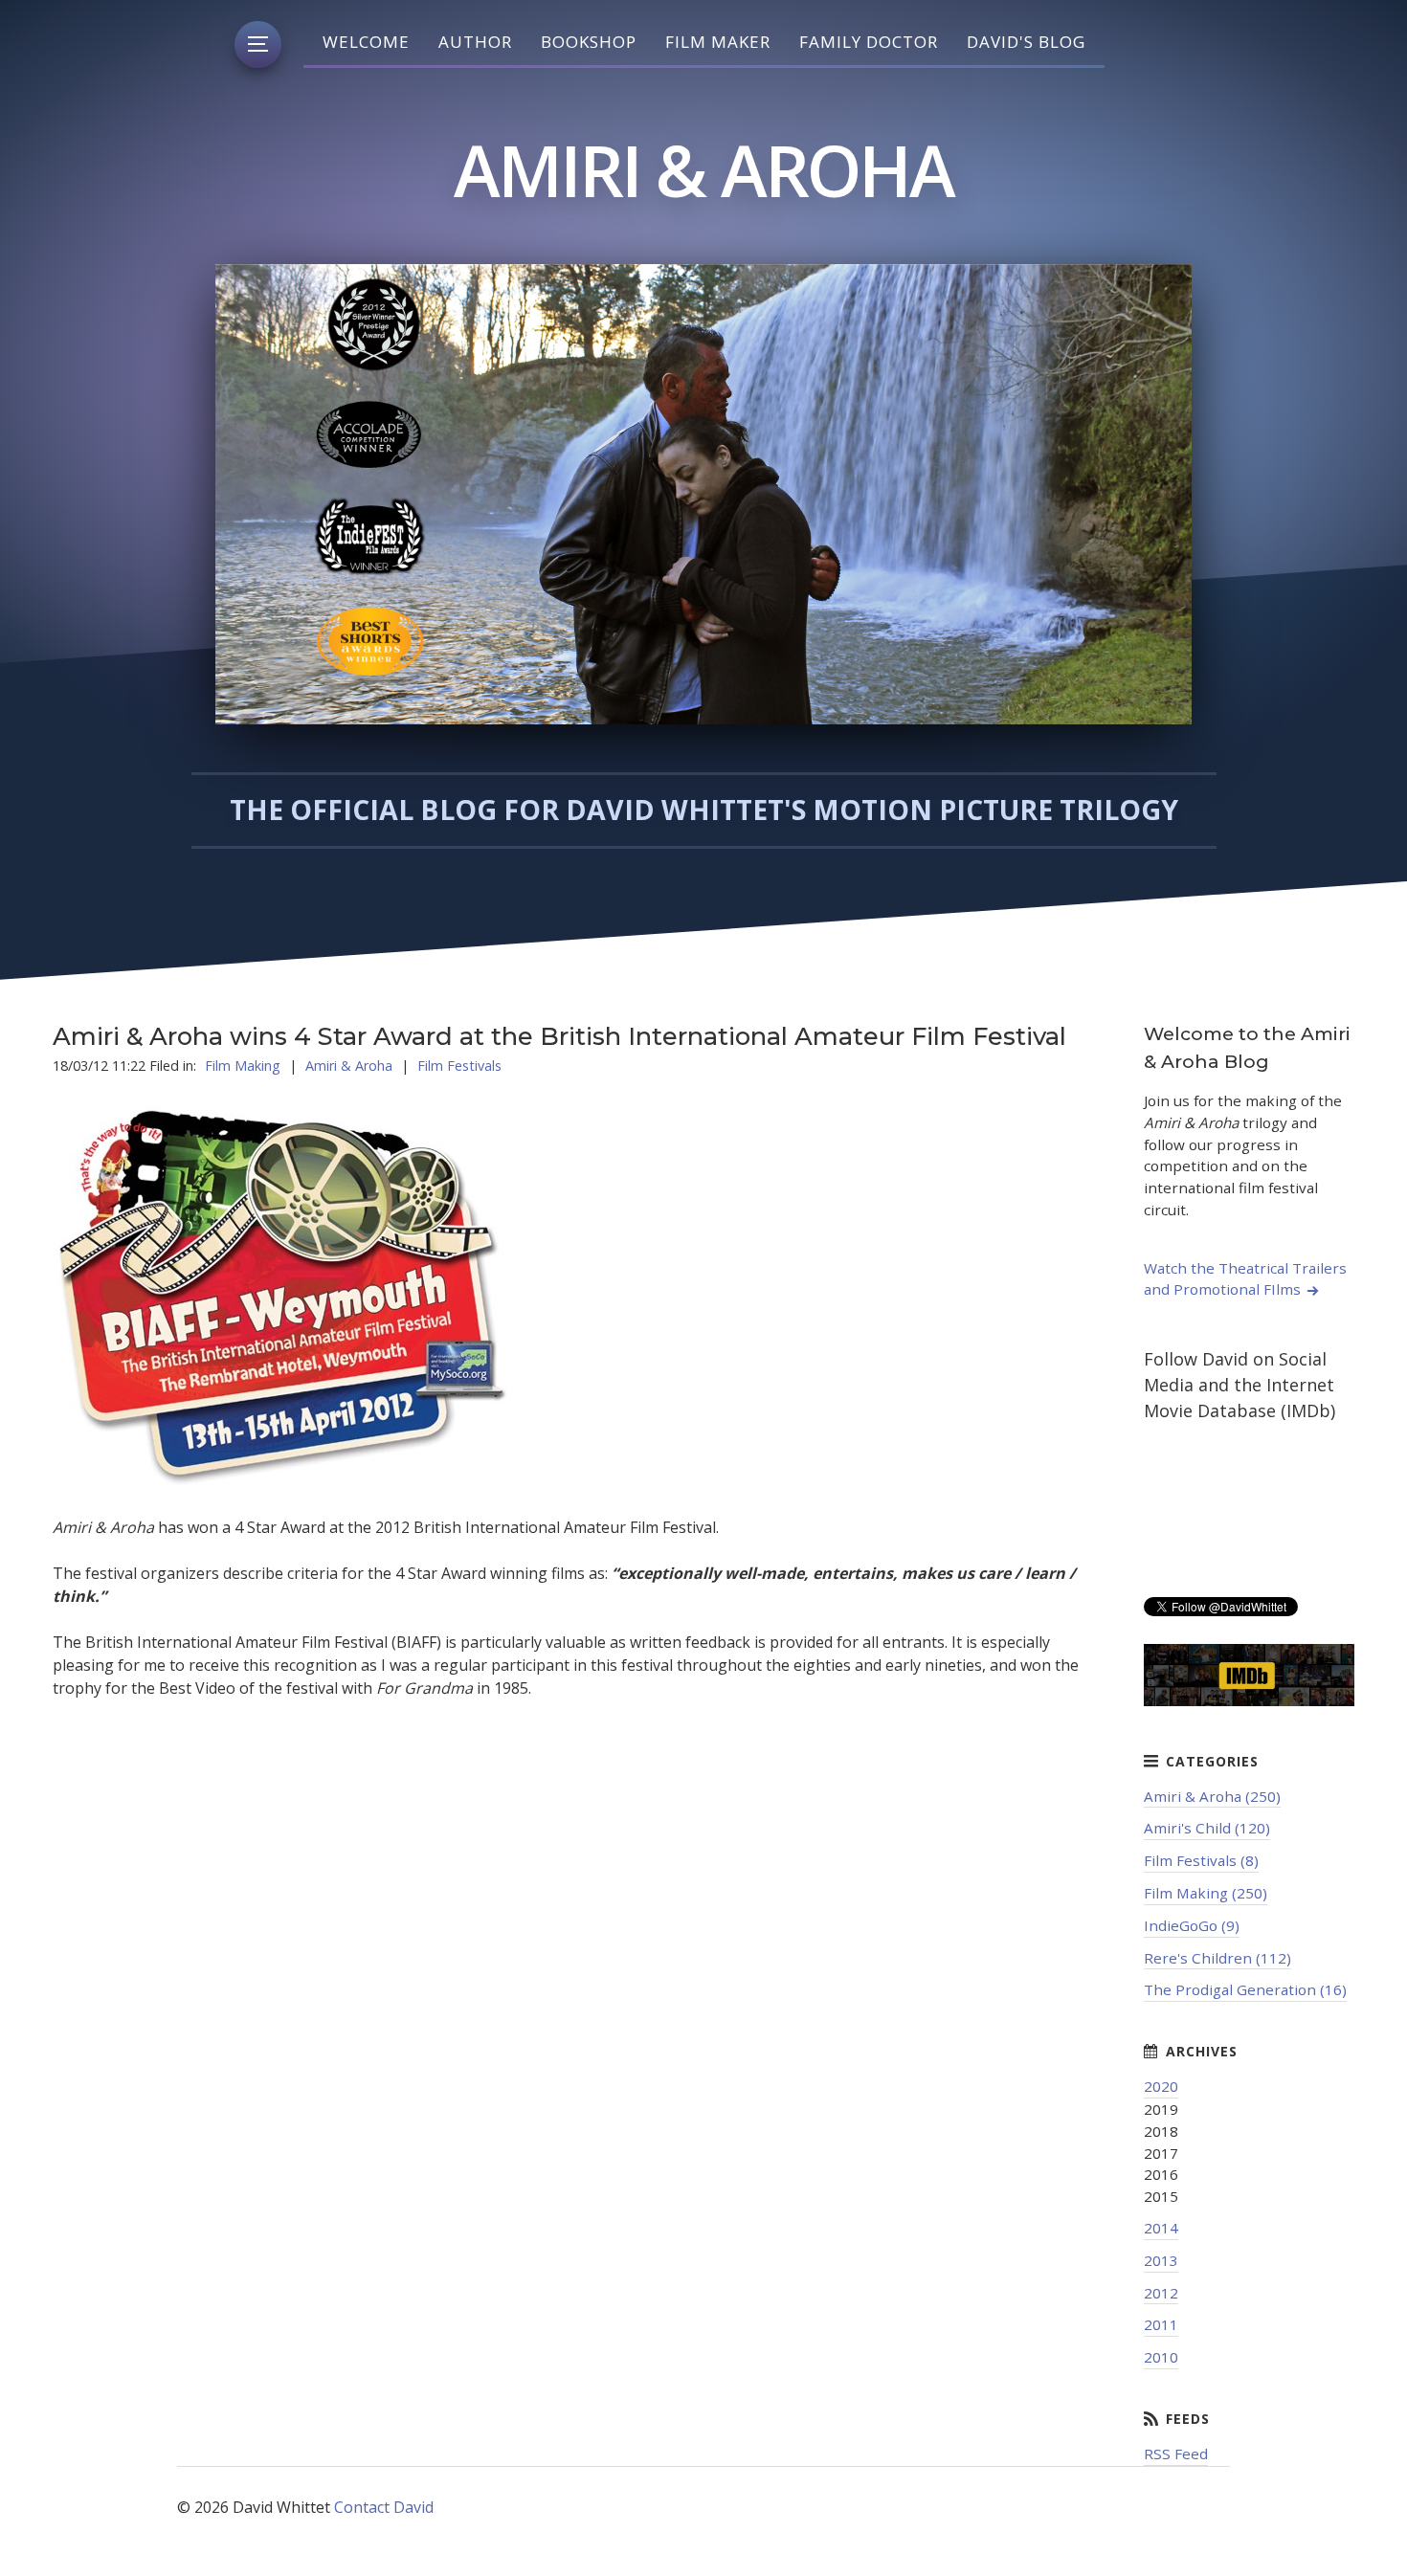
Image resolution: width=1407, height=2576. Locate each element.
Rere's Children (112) (1217, 1958)
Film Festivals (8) (1201, 1860)
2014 (1161, 2228)
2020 (1161, 2086)
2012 (1161, 2293)
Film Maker (718, 42)
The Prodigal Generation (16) (1245, 1989)
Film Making (243, 1066)
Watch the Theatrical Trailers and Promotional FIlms (1245, 1279)
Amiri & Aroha (349, 1066)
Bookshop (589, 42)
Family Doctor (869, 42)
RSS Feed (1176, 2454)
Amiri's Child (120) (1207, 1828)
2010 (1161, 2357)
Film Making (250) (1206, 1893)
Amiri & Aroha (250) (1212, 1796)
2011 (1161, 2324)
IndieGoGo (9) (1192, 1925)
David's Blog (1026, 42)
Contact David (384, 2507)
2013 (1161, 2260)
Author (475, 42)
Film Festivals (459, 1066)
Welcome (366, 42)
